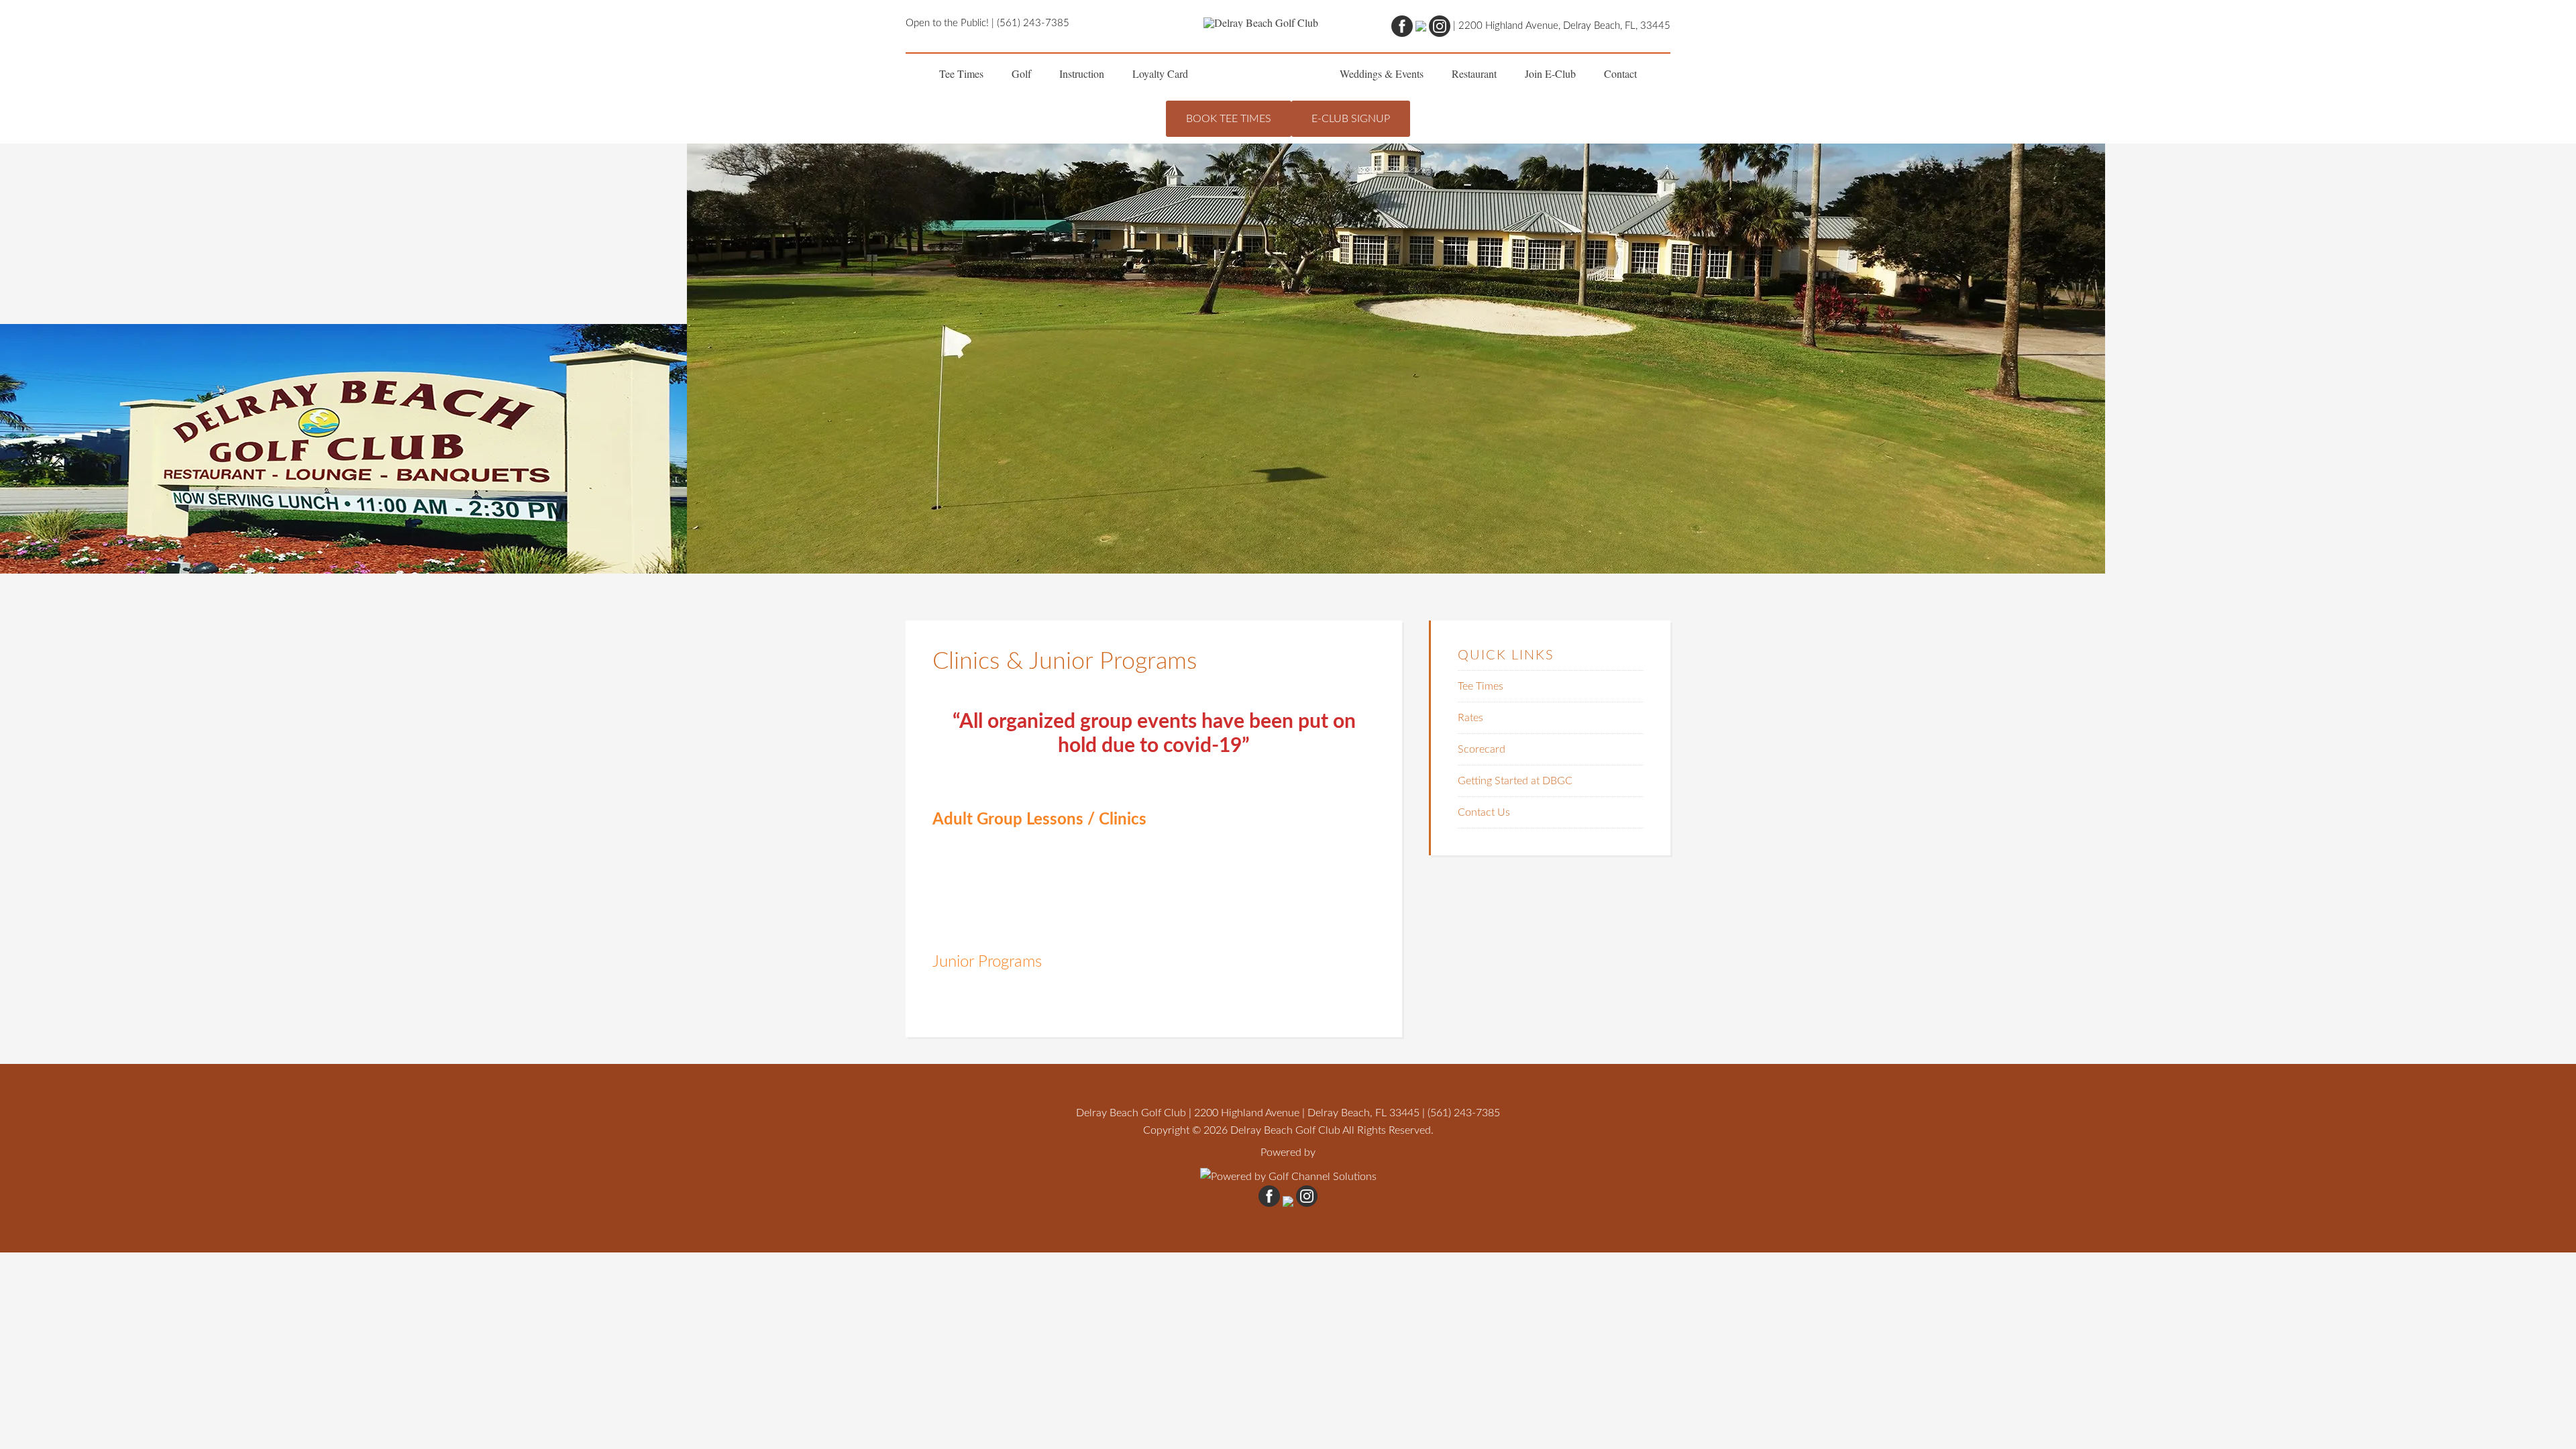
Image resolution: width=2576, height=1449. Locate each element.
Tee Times (1481, 686)
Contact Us (1484, 812)
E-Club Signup (1351, 119)
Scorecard (1482, 749)
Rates (1470, 718)
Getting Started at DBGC (1515, 781)
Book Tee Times (1229, 119)
